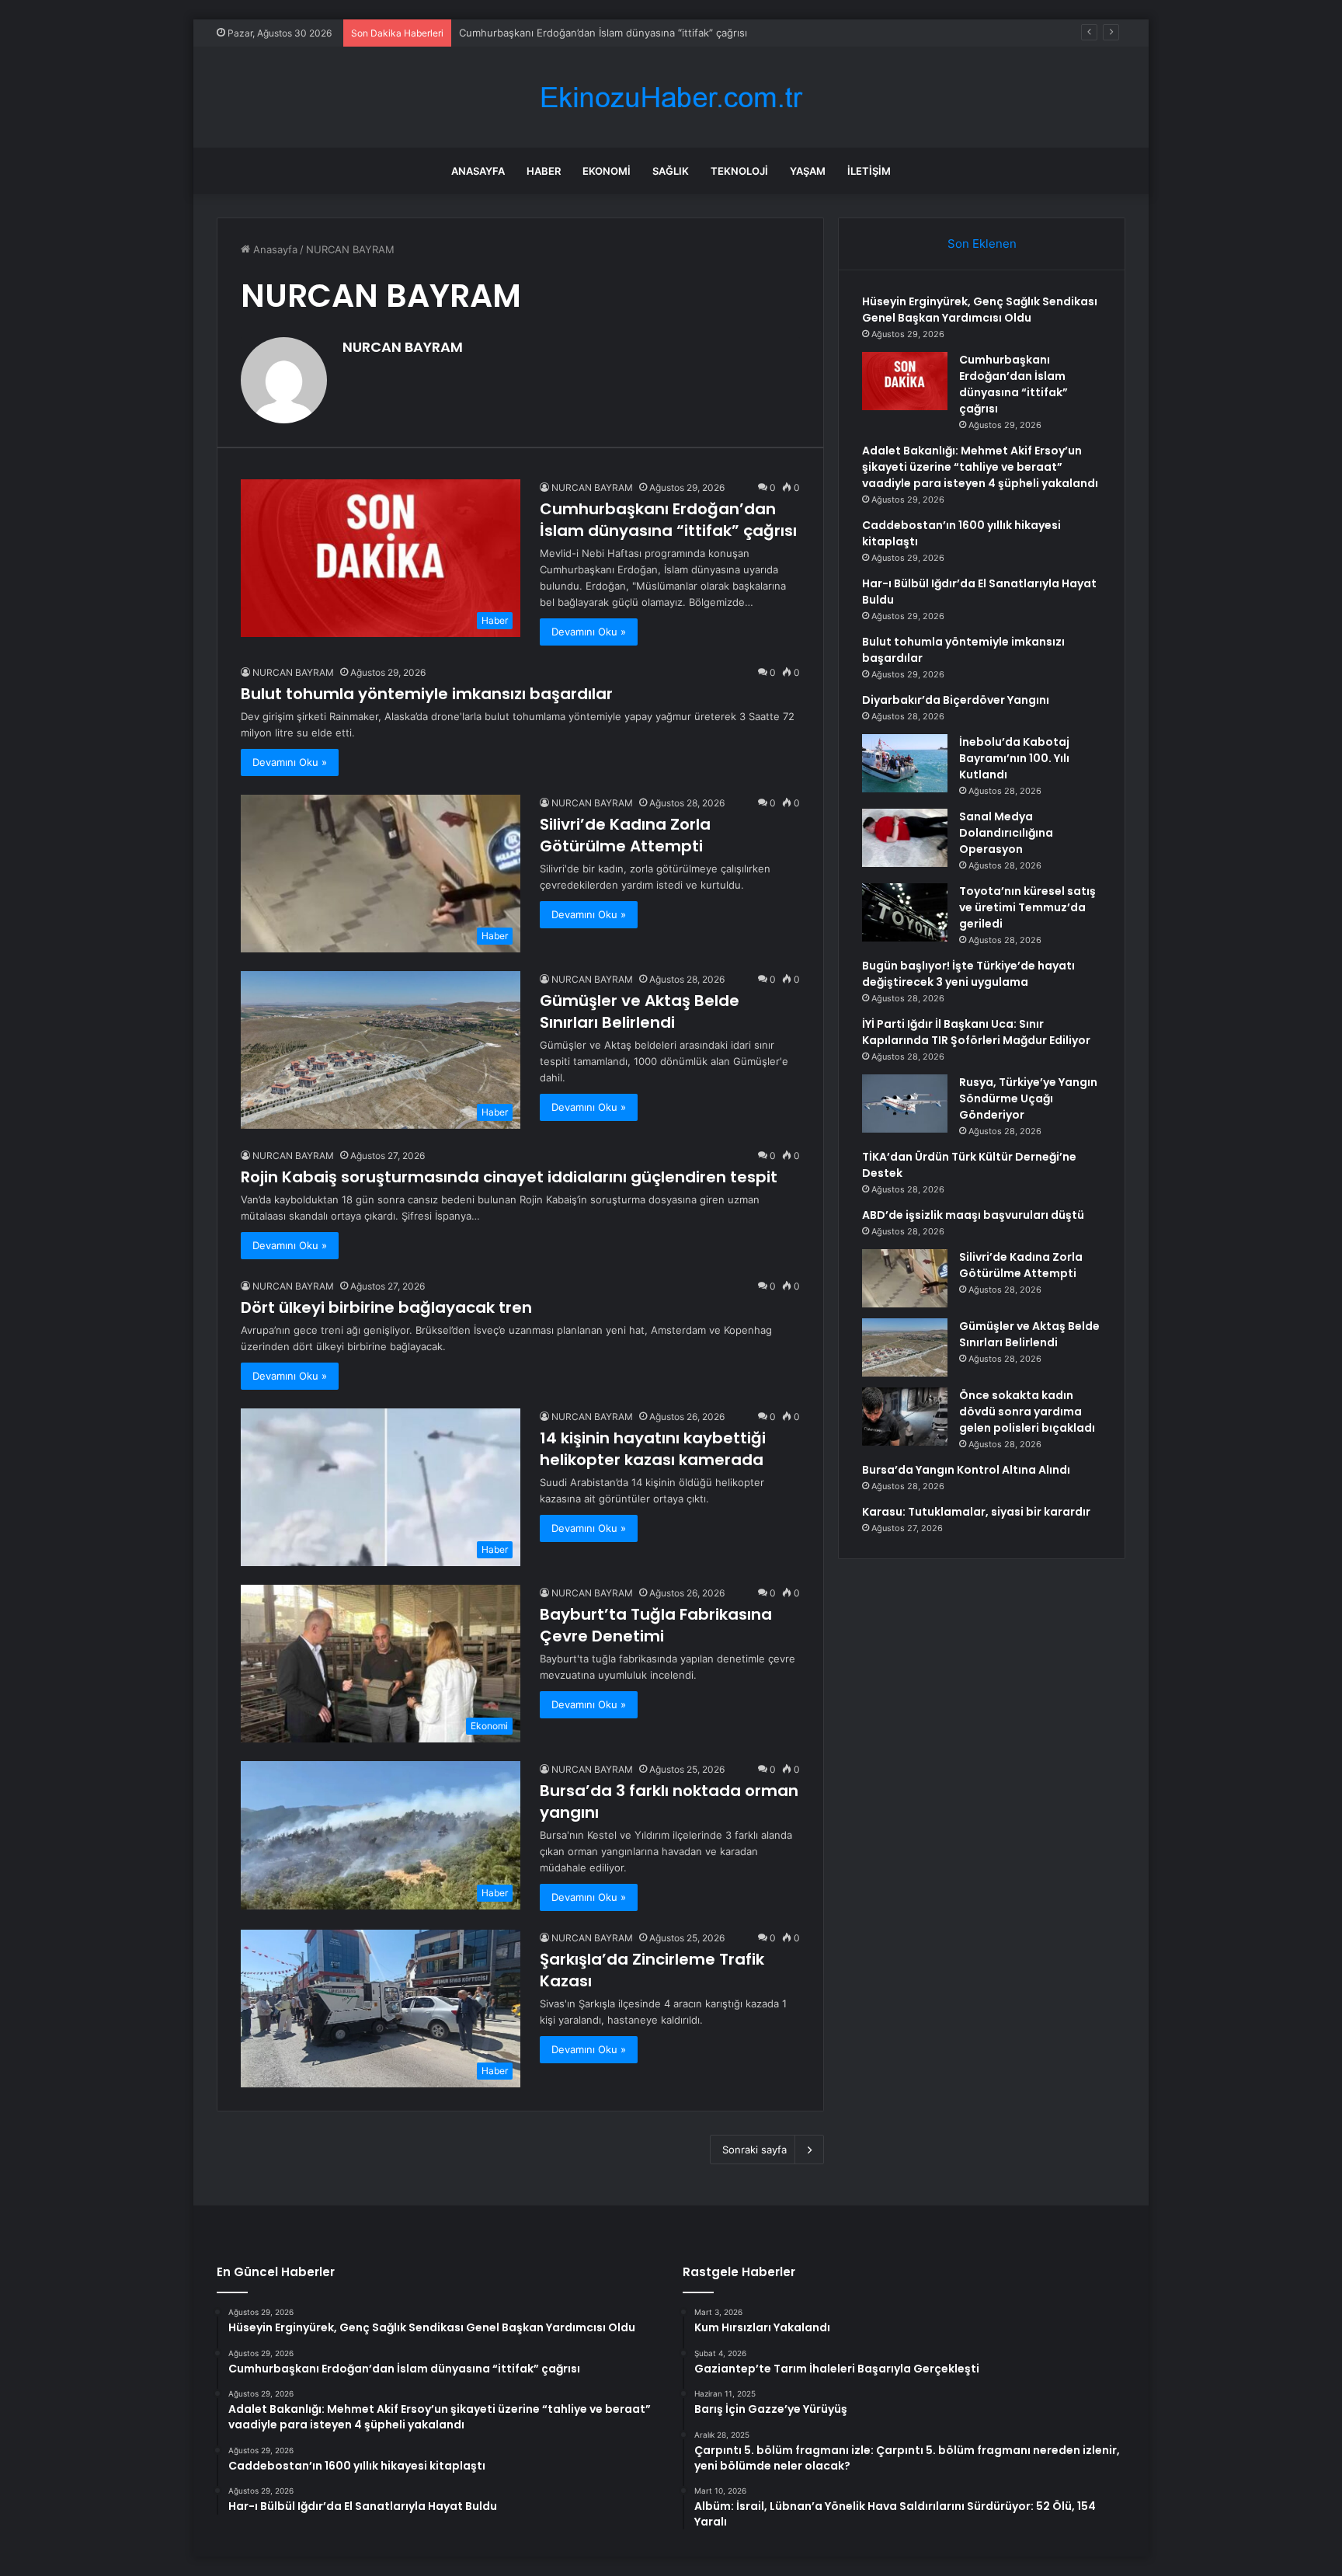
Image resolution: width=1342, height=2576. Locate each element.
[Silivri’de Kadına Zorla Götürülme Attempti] (905, 1278)
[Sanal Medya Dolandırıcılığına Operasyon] (905, 838)
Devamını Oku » (589, 632)
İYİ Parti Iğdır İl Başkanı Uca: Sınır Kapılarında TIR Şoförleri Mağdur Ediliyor (976, 1032)
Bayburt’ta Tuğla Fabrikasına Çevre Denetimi (656, 1625)
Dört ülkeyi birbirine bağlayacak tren (386, 1307)
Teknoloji (739, 171)
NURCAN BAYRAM (403, 347)
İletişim (869, 171)
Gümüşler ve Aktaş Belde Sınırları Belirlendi (640, 1011)
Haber (544, 171)
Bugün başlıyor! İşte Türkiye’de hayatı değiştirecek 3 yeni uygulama (968, 974)
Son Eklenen (982, 244)
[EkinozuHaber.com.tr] (671, 97)
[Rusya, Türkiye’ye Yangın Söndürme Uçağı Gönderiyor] (905, 1104)
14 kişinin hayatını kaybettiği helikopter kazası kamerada (653, 1449)
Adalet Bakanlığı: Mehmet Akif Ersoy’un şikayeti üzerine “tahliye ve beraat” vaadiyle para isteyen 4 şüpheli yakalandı (980, 467)
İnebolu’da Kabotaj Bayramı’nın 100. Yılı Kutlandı (1014, 758)
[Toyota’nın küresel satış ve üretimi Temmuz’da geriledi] (905, 912)
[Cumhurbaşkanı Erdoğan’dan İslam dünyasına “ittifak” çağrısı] (905, 381)
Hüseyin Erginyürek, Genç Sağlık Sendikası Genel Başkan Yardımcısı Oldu (980, 310)
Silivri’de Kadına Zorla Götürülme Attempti (625, 835)
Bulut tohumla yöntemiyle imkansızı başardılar (427, 694)
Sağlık (671, 171)
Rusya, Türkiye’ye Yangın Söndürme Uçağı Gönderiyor (1028, 1098)
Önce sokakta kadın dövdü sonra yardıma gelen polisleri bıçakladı (1027, 1412)
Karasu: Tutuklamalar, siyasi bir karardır (976, 1512)
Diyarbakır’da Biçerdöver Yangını (956, 700)
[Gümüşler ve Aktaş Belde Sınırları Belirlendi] (905, 1347)
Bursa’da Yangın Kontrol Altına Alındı (966, 1470)
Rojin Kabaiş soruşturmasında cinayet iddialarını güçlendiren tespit (509, 1177)
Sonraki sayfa (754, 2150)
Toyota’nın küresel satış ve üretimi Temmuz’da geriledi (1027, 907)
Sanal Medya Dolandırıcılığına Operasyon (1006, 833)
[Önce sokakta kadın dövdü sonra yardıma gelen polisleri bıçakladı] (905, 1417)
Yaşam (808, 171)
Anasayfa (478, 171)
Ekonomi (607, 171)
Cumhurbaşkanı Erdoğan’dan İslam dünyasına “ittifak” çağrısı (668, 520)
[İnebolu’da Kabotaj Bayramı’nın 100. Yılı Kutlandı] (905, 763)
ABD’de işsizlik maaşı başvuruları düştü (973, 1215)
